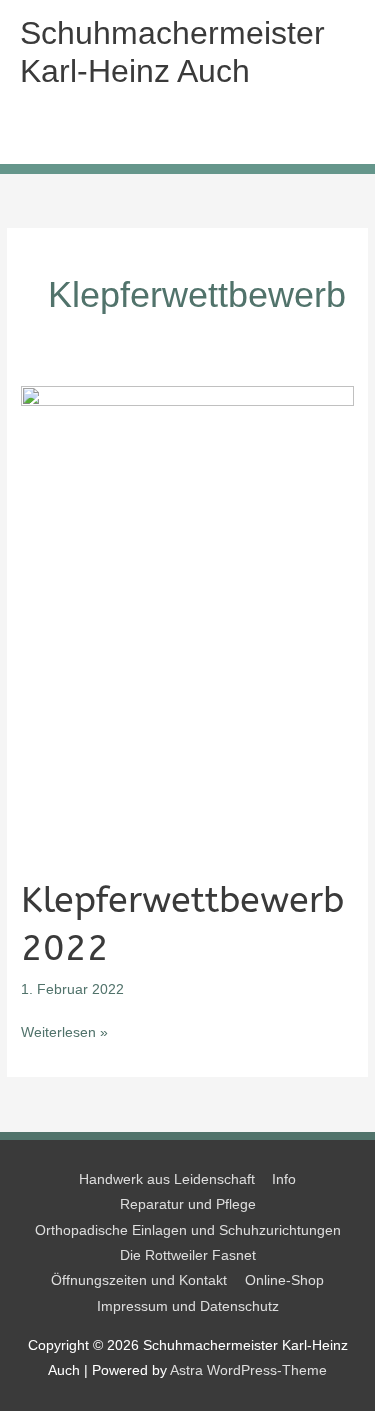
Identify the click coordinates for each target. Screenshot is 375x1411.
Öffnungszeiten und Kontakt (139, 1280)
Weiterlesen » (64, 1034)
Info (284, 1179)
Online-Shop (284, 1280)
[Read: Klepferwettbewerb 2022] (187, 620)
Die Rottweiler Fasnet (188, 1255)
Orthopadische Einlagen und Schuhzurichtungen (188, 1230)
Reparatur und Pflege (188, 1204)
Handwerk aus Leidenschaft (167, 1179)
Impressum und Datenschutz (188, 1306)
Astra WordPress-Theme (248, 1370)
